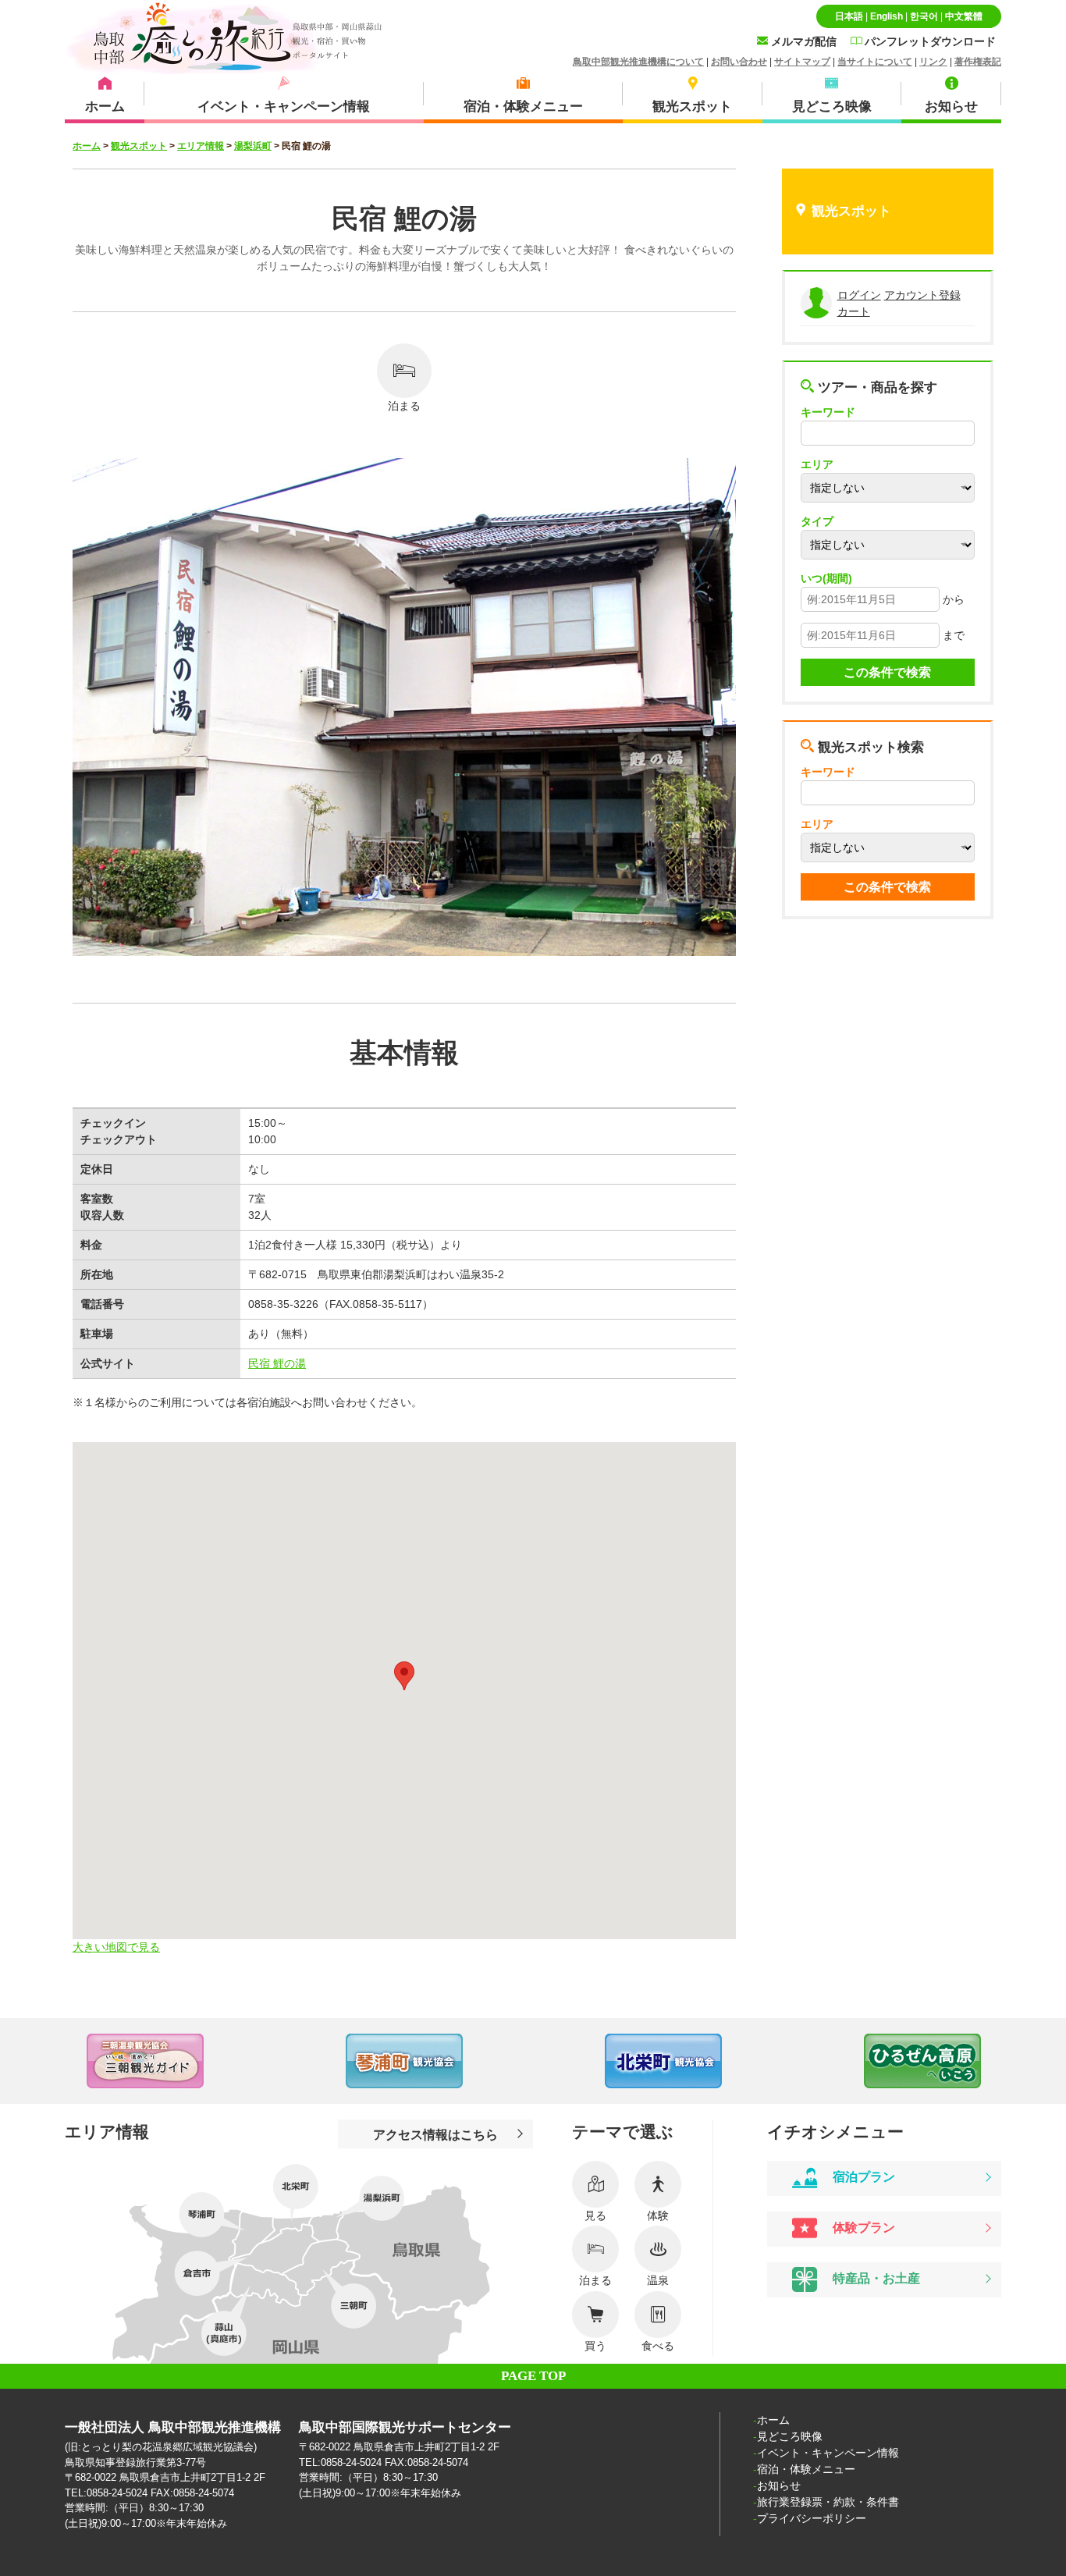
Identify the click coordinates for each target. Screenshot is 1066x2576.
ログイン (859, 295)
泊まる (404, 406)
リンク (933, 62)
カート (854, 311)
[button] (404, 1676)
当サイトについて (875, 62)
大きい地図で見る (116, 1947)
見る (595, 2215)
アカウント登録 (922, 295)
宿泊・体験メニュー (806, 2469)
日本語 (849, 16)
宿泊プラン (862, 2176)
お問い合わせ (739, 62)
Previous (31, 2061)
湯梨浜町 (253, 146)
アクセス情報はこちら (435, 2134)
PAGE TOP (533, 2376)
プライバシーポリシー (812, 2518)
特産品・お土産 (875, 2279)
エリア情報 (201, 146)
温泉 (658, 2280)
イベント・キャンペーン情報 (828, 2453)
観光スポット (139, 146)
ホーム (87, 146)
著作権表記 (978, 62)
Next (1035, 2061)
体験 (658, 2215)
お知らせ (779, 2485)
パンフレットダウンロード (929, 41)
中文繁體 (964, 16)
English (887, 16)
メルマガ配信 (802, 41)
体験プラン (862, 2227)
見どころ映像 (790, 2436)
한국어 (924, 16)
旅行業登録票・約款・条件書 (828, 2502)
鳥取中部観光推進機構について (638, 62)
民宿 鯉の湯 (277, 1363)
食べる (658, 2346)
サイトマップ (802, 62)
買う (595, 2346)
